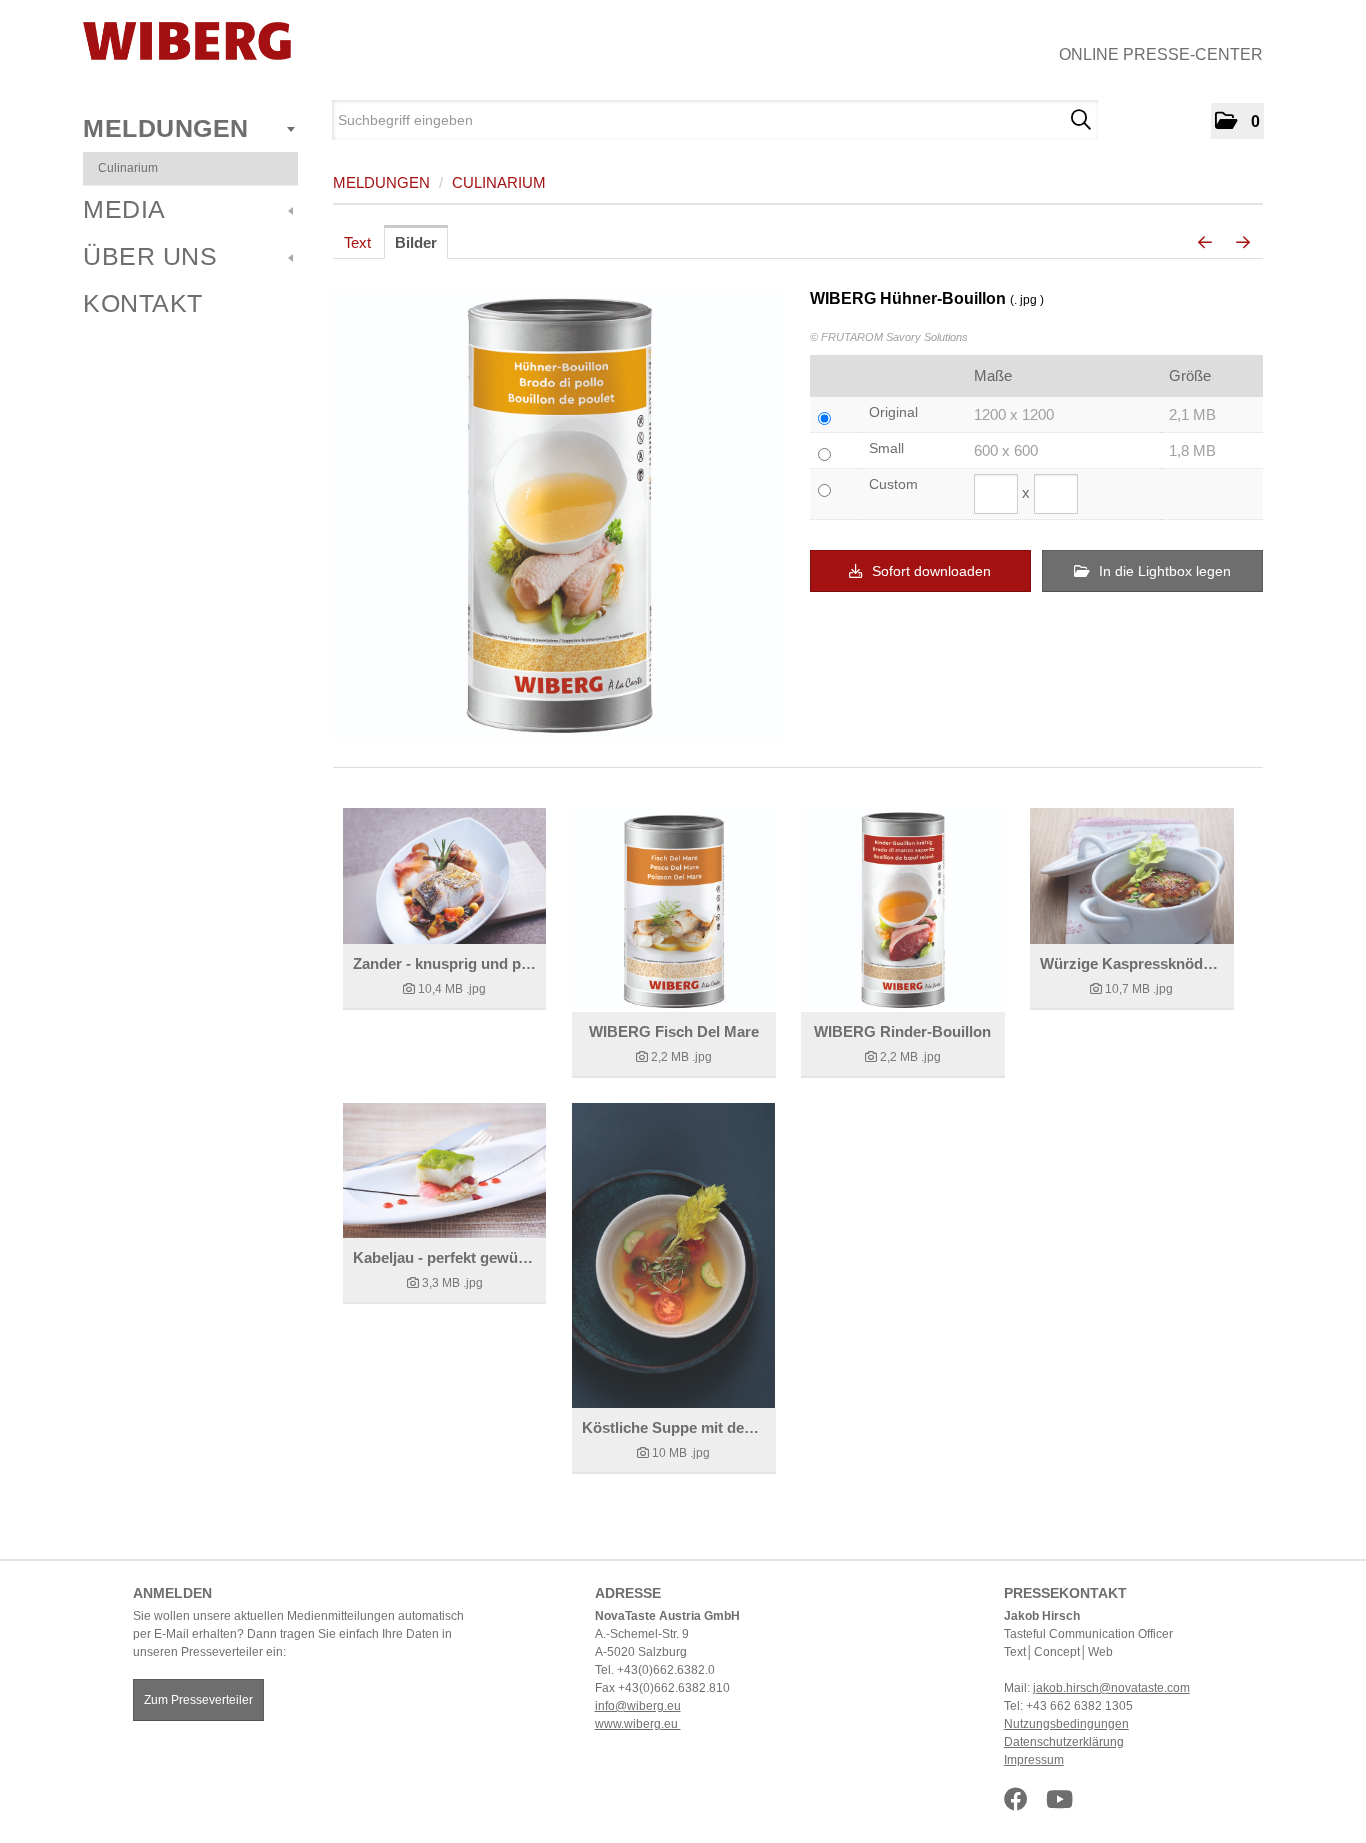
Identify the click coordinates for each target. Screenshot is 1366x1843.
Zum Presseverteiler (198, 1700)
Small (886, 448)
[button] (1237, 121)
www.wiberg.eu (638, 1724)
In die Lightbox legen (1163, 571)
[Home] (187, 41)
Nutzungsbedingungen (1066, 1724)
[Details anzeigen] (444, 876)
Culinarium (128, 168)
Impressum (1034, 1760)
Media (124, 209)
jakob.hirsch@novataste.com (1111, 1688)
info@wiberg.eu (638, 1706)
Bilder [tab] (416, 242)
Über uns (150, 256)
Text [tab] (357, 242)
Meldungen (166, 128)
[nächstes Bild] (1243, 243)
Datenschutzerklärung (1064, 1742)
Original (893, 412)
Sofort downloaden (929, 571)
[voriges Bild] (1205, 243)
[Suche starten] (1080, 120)
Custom (893, 484)
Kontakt (143, 303)
